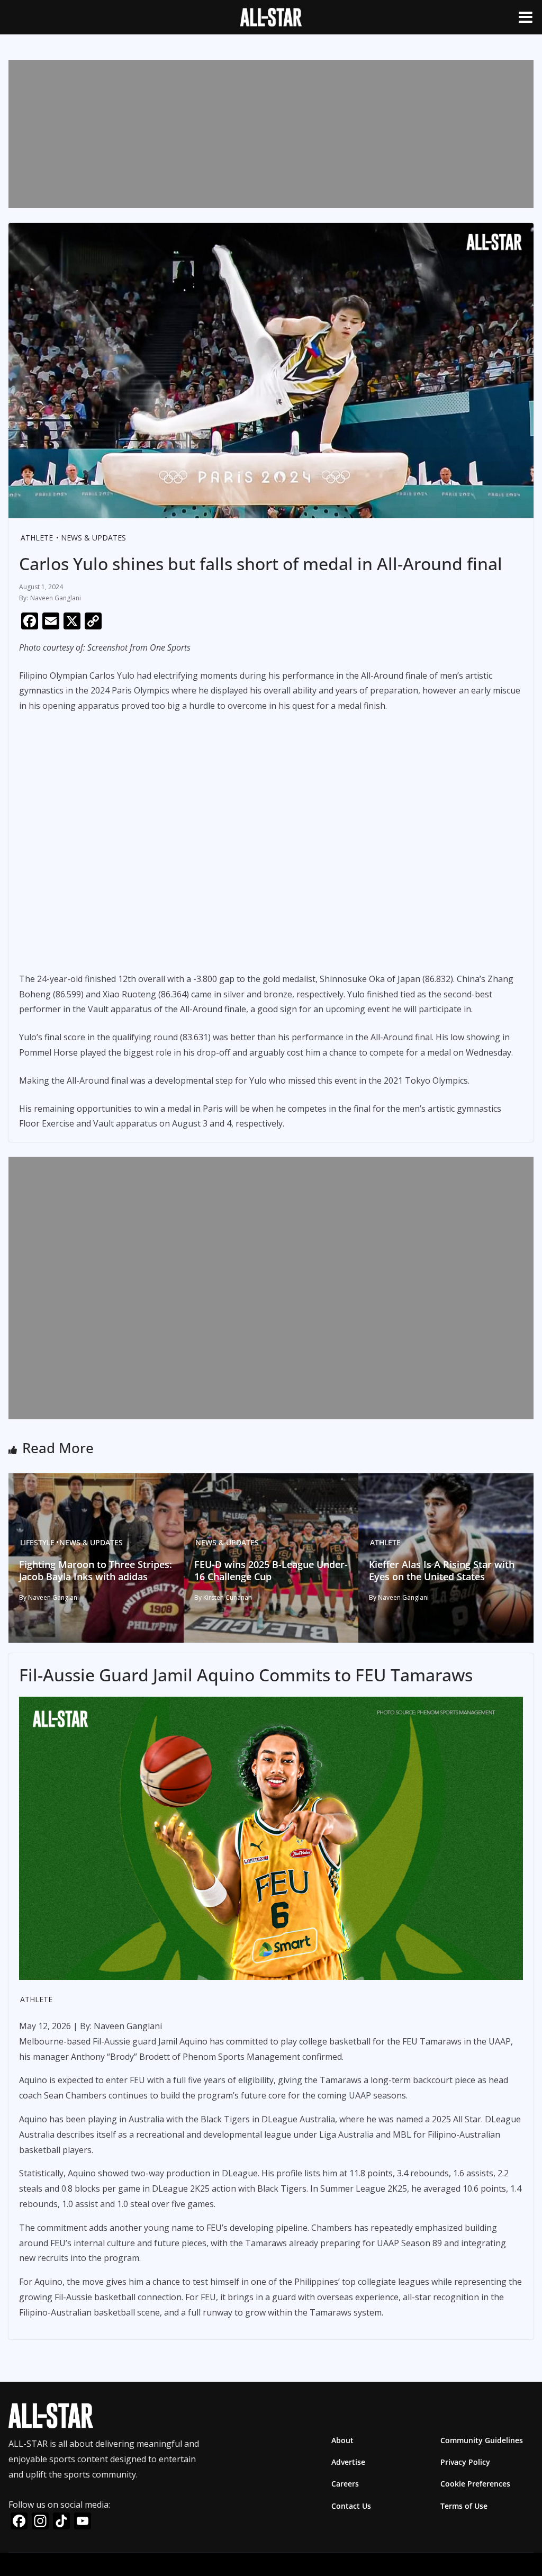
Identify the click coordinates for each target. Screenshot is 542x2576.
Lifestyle (37, 1542)
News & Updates (93, 538)
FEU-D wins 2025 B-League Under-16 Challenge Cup (271, 1570)
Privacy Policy (465, 2462)
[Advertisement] (271, 134)
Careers (345, 2484)
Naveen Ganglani (56, 598)
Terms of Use (464, 2505)
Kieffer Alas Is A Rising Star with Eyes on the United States (442, 1570)
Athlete (37, 538)
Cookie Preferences (475, 2484)
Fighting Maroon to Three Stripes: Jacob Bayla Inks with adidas (96, 1570)
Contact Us (351, 2505)
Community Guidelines (482, 2440)
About (342, 2440)
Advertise (348, 2462)
